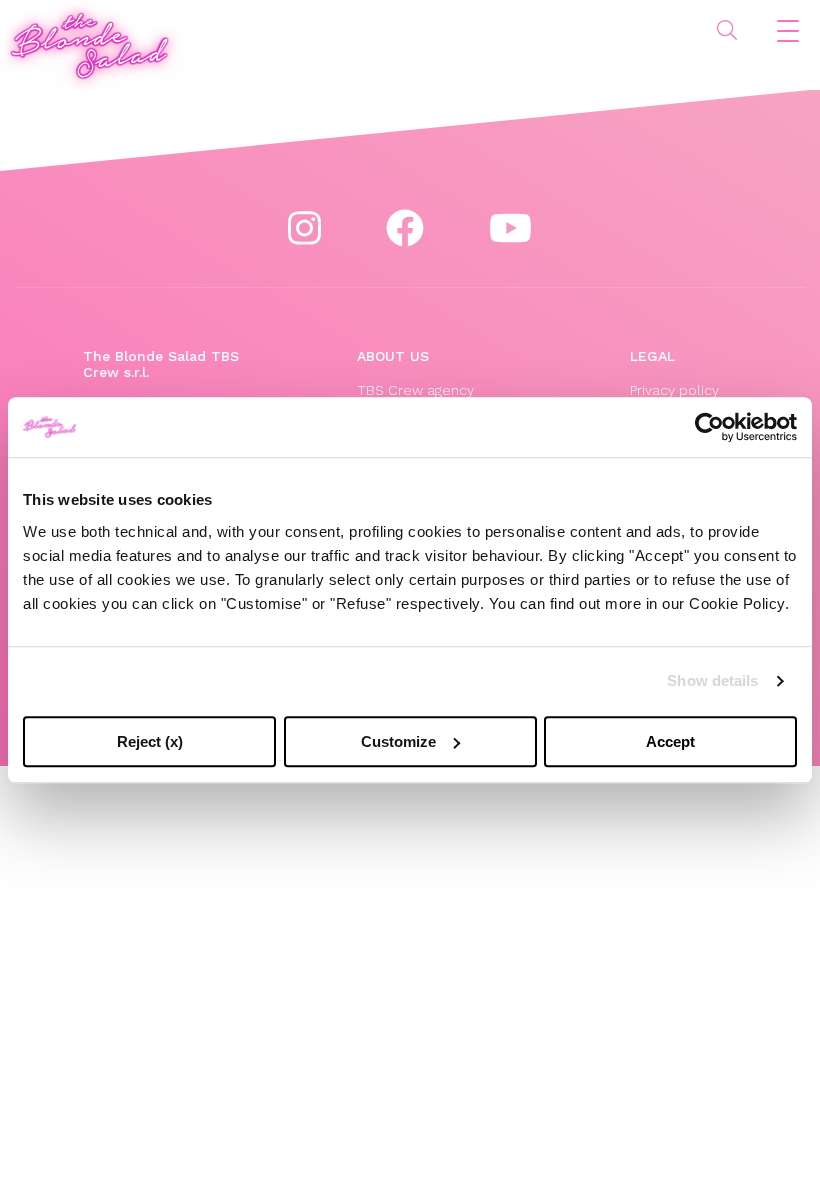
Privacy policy (674, 390)
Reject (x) (150, 741)
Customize (398, 741)
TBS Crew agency (415, 390)
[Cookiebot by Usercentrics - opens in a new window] (709, 427)
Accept (670, 741)
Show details (712, 680)
